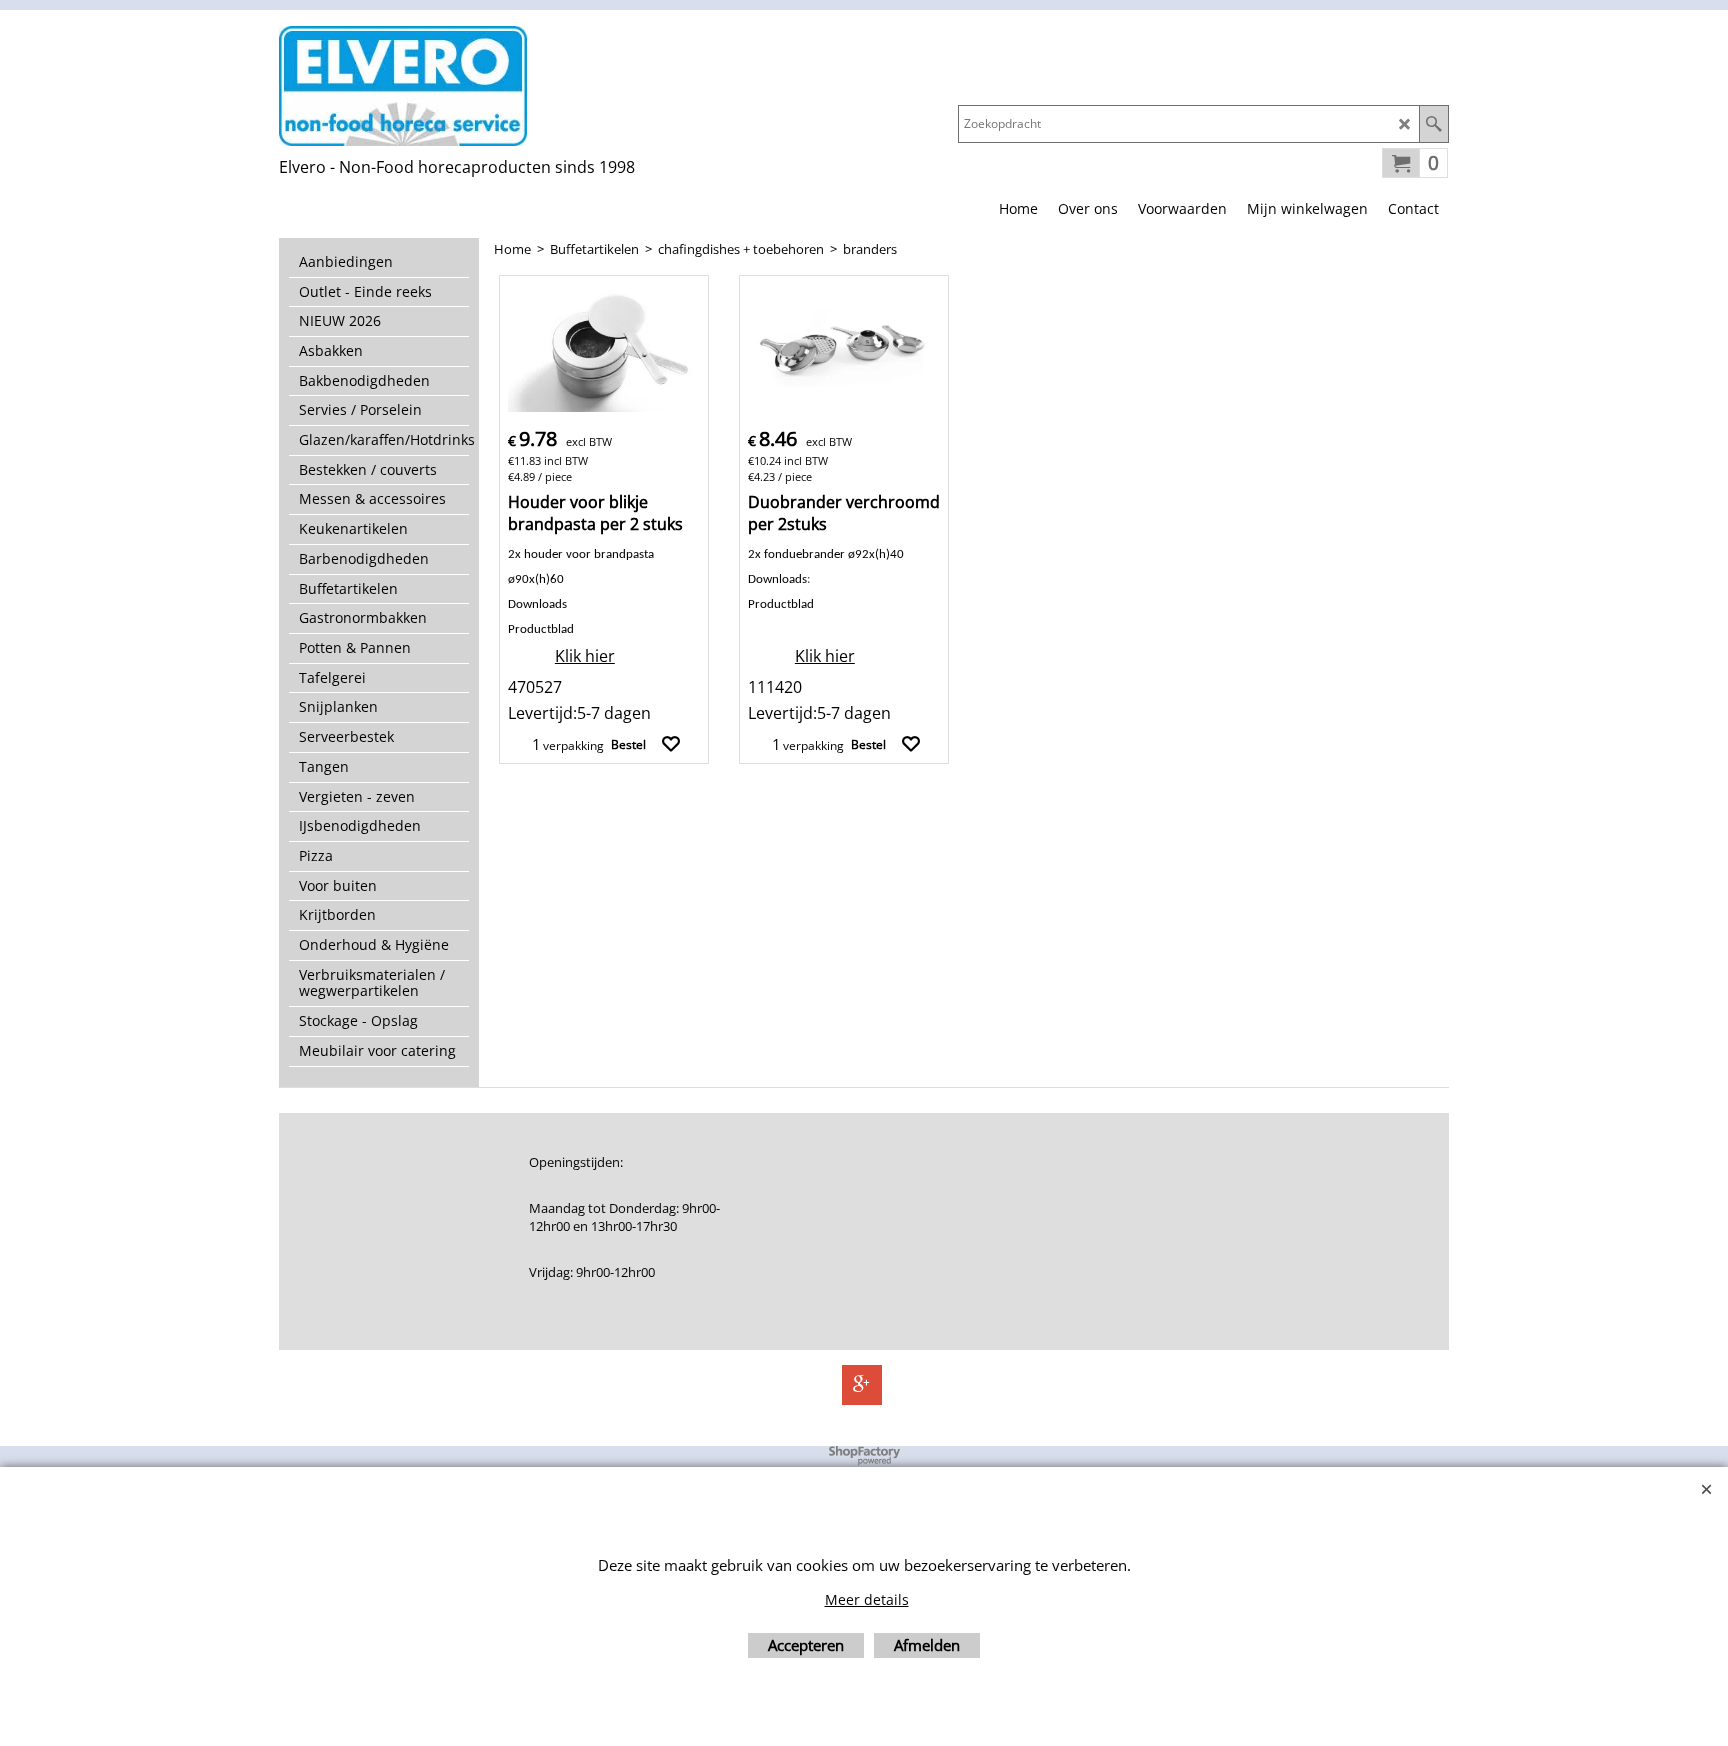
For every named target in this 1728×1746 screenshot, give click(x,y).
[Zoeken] (1433, 124)
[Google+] (862, 1385)
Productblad (781, 604)
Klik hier (585, 656)
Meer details (867, 1599)
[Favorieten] (671, 744)
